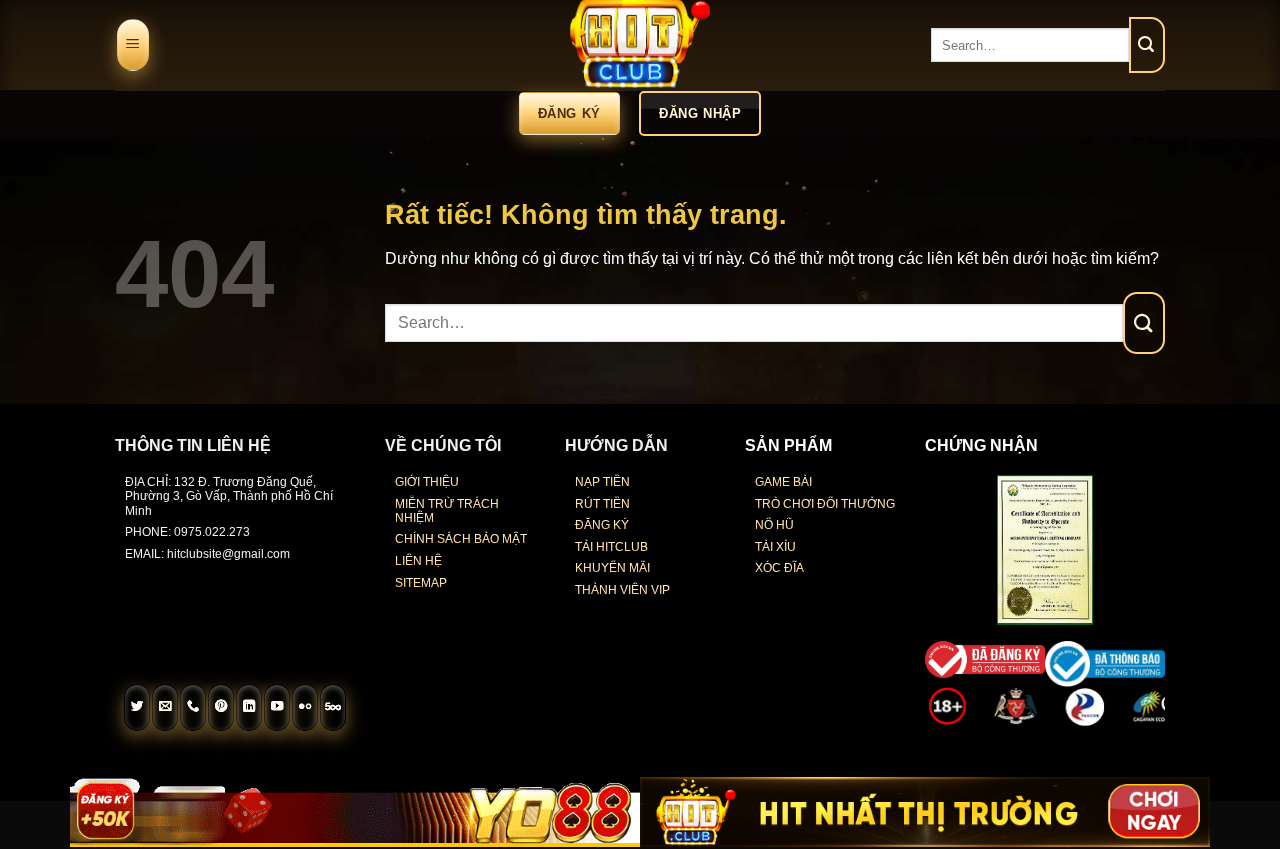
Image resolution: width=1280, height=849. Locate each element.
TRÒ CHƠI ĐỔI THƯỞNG (825, 504)
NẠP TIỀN (602, 482)
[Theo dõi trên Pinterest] (221, 707)
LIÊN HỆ (418, 561)
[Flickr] (305, 707)
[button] (133, 45)
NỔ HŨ (774, 525)
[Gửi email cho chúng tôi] (165, 707)
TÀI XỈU (775, 547)
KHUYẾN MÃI (612, 568)
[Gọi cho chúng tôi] (193, 707)
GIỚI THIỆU (427, 482)
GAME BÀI (783, 482)
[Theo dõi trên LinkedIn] (249, 707)
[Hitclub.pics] (640, 45)
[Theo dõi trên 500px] (333, 707)
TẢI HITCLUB (611, 547)
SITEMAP (421, 583)
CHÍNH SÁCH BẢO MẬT (461, 539)
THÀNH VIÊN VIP (622, 590)
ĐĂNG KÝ (602, 525)
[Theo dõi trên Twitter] (137, 707)
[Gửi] (1147, 45)
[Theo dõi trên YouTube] (277, 707)
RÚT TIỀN (602, 504)
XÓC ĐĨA (779, 568)
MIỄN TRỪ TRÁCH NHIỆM (447, 511)
